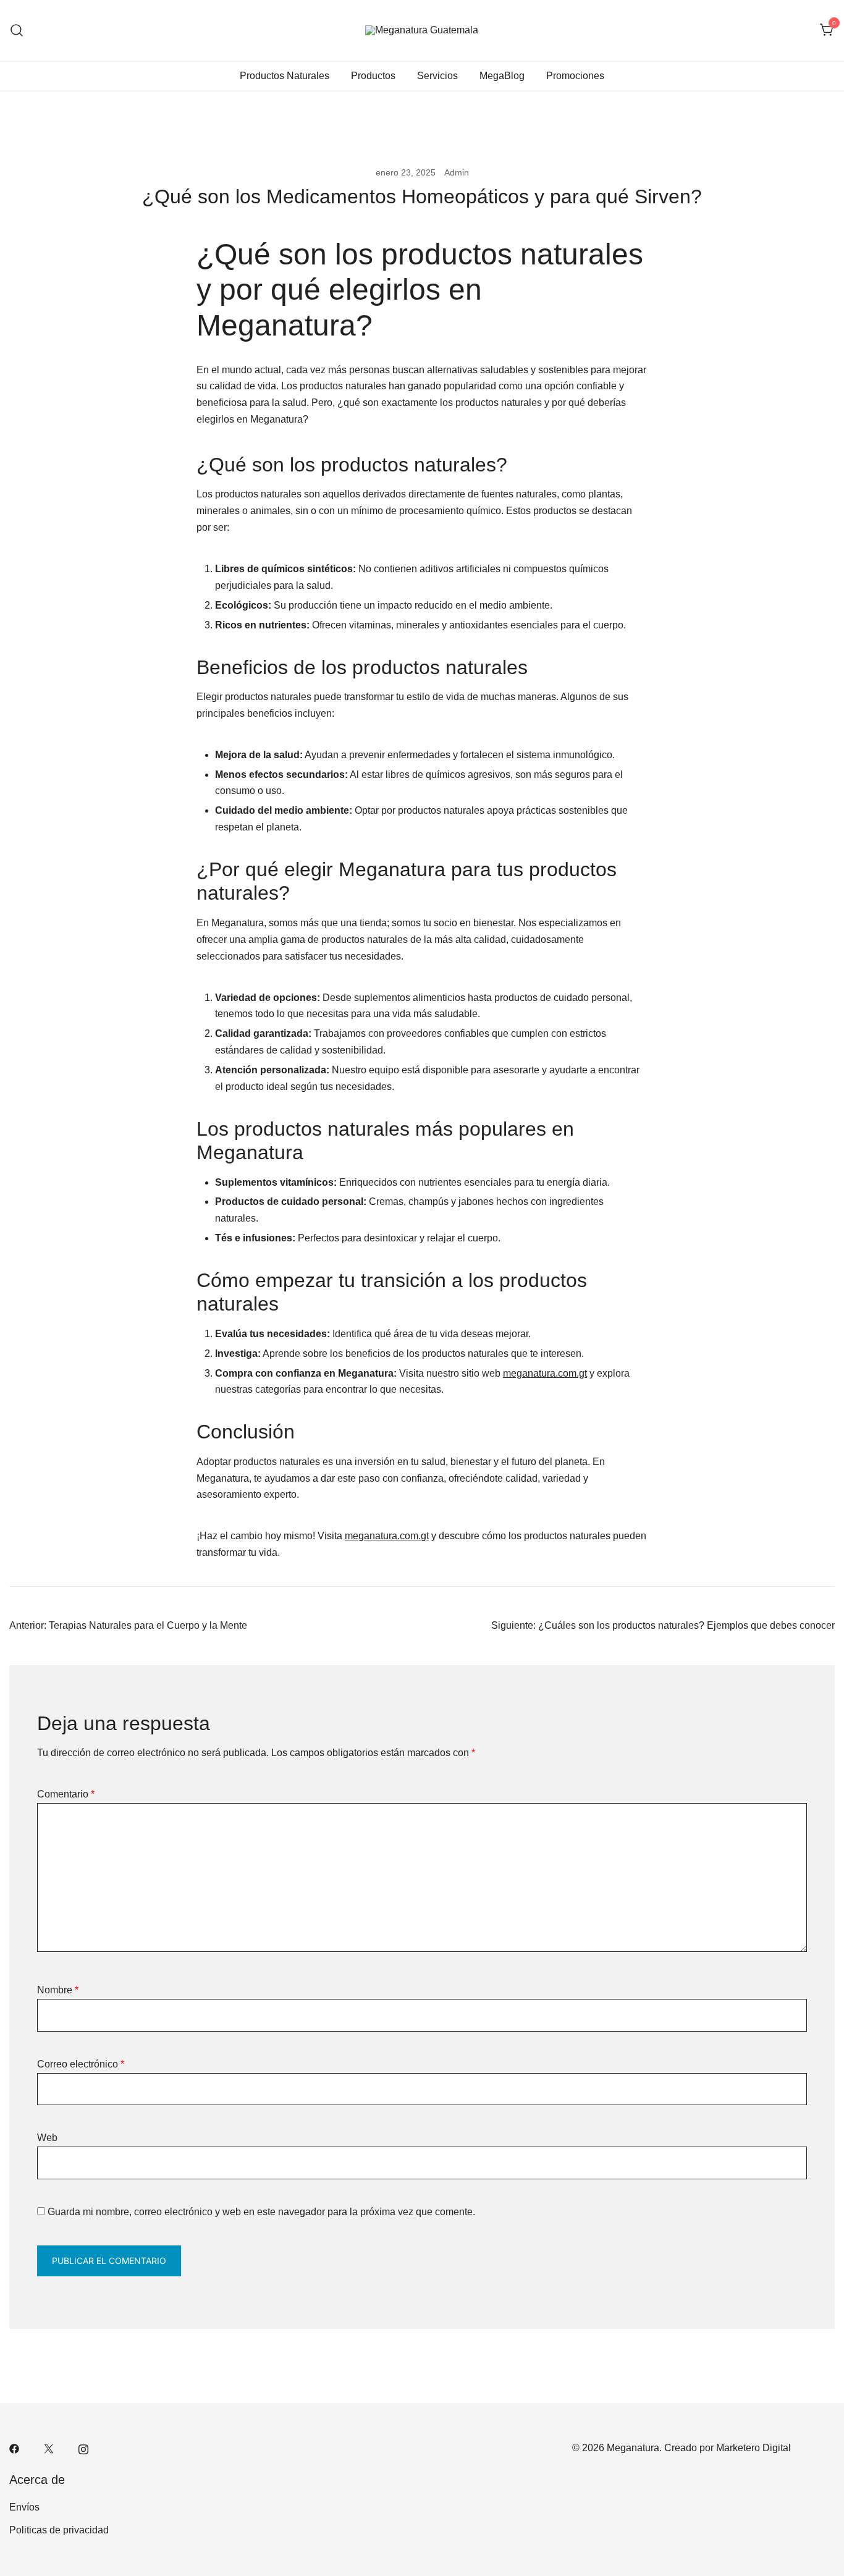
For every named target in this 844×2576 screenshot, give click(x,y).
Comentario (66, 1794)
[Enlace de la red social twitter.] (49, 2448)
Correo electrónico (81, 2064)
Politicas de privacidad (59, 2530)
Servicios (437, 76)
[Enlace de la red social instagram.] (83, 2448)
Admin (457, 172)
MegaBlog (502, 76)
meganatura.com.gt (545, 1373)
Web (47, 2138)
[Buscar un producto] (17, 31)
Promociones (575, 76)
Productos (373, 76)
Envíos (24, 2507)
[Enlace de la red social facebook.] (14, 2448)
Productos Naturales (285, 76)
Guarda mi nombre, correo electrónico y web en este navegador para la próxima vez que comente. (261, 2212)
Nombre (58, 1990)
